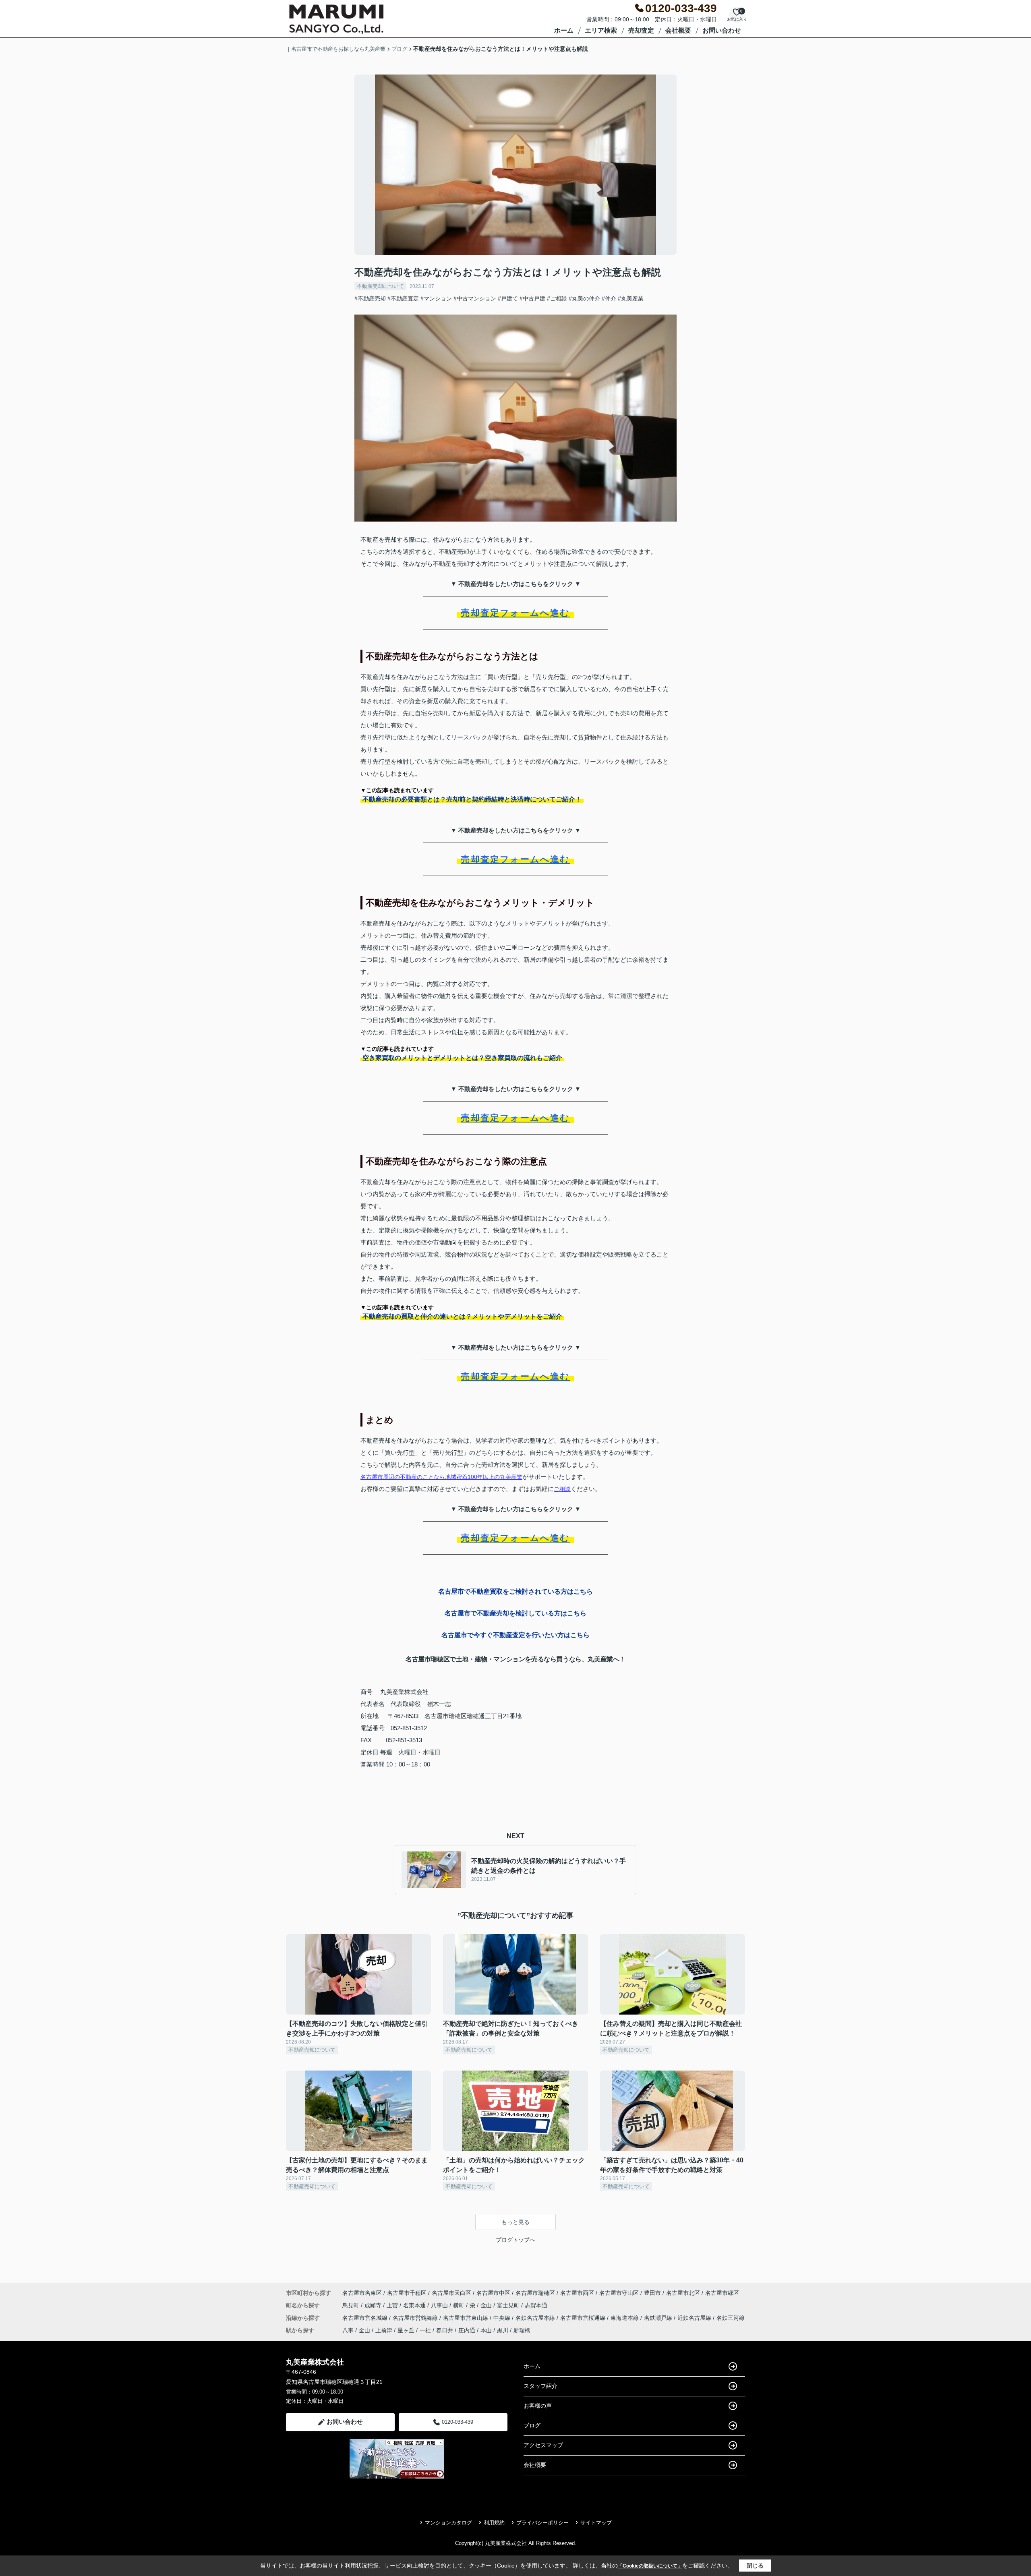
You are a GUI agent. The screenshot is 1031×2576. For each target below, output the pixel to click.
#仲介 (609, 298)
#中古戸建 (532, 298)
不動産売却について (380, 286)
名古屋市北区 (683, 2293)
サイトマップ (596, 2523)
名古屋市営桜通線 (584, 2318)
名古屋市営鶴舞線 (416, 2318)
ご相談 (562, 1489)
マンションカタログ (448, 2523)
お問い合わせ (722, 30)
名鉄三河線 (731, 2318)
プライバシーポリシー (542, 2523)
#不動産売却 (370, 298)
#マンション (436, 298)
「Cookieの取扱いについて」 (650, 2566)
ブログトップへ (515, 2240)
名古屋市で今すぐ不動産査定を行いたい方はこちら (515, 1635)
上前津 (384, 2330)
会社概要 (678, 30)
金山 (487, 2305)
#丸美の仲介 (584, 298)
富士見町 (509, 2305)
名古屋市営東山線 (466, 2318)
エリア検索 (601, 30)
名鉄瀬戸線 (659, 2318)
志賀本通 (536, 2305)
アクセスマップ (543, 2445)
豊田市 (652, 2293)
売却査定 (641, 30)
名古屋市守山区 (619, 2293)
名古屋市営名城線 (366, 2318)
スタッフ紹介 (540, 2386)
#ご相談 (557, 298)
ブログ (532, 2425)
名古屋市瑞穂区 (535, 2293)
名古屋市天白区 (451, 2293)
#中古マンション (475, 298)
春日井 (445, 2330)
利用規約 (494, 2523)
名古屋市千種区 (407, 2293)
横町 (460, 2305)
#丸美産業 (631, 298)
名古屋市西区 (577, 2293)
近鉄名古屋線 (695, 2318)
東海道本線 (625, 2318)
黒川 (503, 2330)
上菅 (393, 2305)
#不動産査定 (403, 298)
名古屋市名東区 (362, 2293)
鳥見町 (352, 2305)
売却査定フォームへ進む (515, 613)
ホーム (564, 30)
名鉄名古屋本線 (536, 2318)
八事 (348, 2330)
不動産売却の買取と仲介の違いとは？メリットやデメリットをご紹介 (462, 1316)
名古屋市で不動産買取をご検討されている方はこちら (515, 1591)
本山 (486, 2330)
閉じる (755, 2566)
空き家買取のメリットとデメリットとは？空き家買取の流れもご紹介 (462, 1058)
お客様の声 (538, 2406)
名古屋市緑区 (722, 2293)
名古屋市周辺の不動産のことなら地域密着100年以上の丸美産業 (441, 1477)
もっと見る (515, 2222)
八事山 (440, 2305)
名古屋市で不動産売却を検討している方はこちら (515, 1613)
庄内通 (467, 2330)
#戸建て (508, 298)
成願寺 (374, 2305)
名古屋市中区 (493, 2293)
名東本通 (415, 2305)
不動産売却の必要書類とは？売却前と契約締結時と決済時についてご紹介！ (472, 799)
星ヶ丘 (406, 2330)
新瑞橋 (522, 2330)
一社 (425, 2330)
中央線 (503, 2318)
